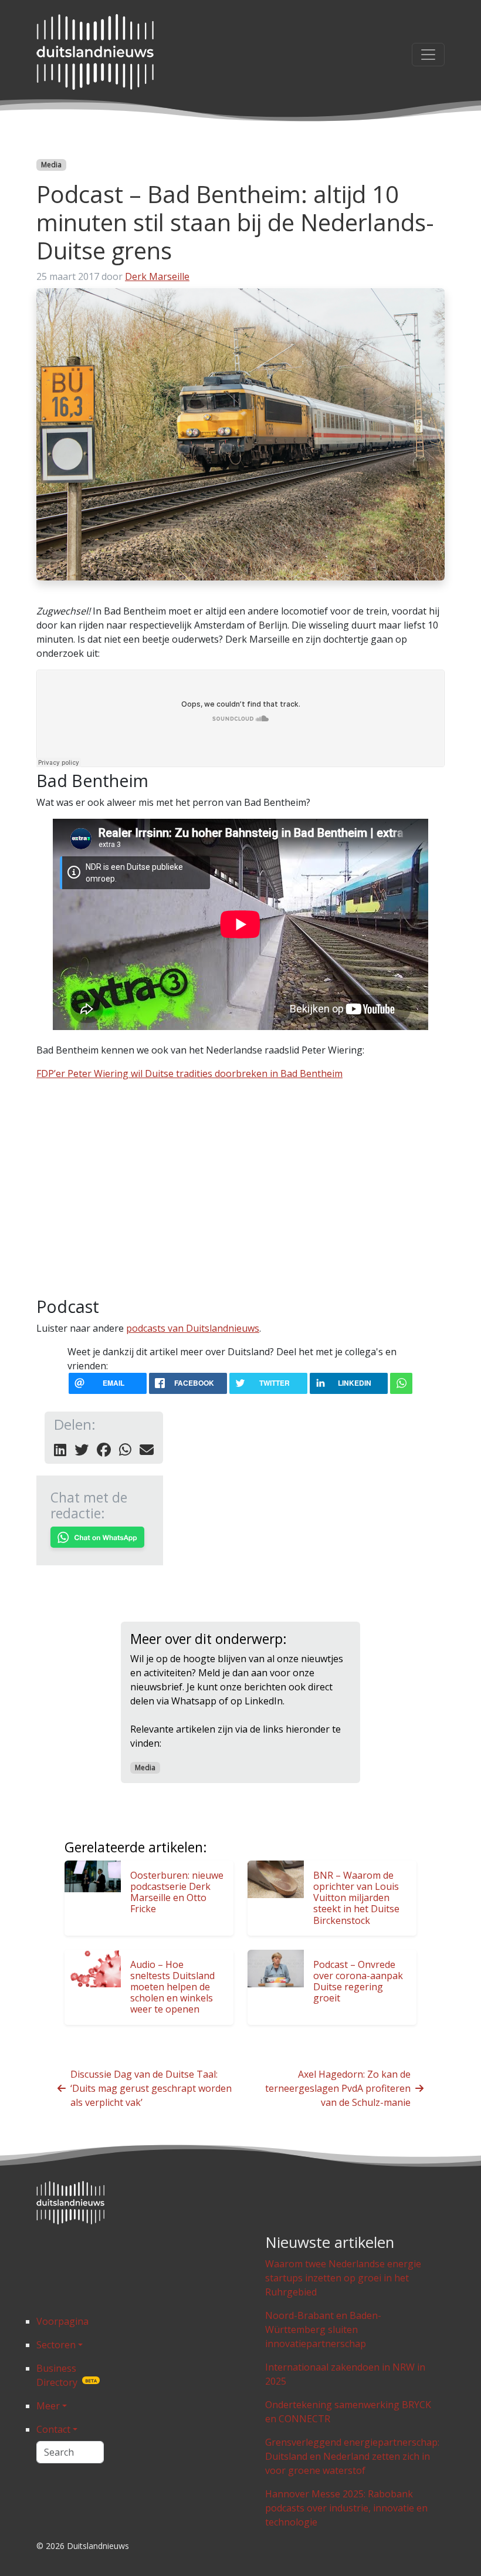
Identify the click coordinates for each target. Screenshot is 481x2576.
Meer (48, 2406)
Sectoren (56, 2345)
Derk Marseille (157, 276)
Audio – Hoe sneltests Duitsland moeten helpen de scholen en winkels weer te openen (172, 1987)
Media (51, 165)
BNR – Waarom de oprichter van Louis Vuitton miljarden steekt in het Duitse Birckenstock (356, 1898)
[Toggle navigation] (428, 55)
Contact (53, 2429)
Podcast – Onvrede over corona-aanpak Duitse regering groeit (358, 1981)
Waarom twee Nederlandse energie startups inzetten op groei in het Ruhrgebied (343, 2278)
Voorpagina (62, 2321)
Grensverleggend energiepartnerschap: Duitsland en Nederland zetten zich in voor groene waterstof (352, 2456)
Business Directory (67, 2375)
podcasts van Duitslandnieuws (193, 1328)
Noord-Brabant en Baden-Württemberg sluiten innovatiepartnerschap (323, 2329)
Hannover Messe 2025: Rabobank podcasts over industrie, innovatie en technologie (346, 2508)
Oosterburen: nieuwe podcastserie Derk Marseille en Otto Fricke (177, 1892)
